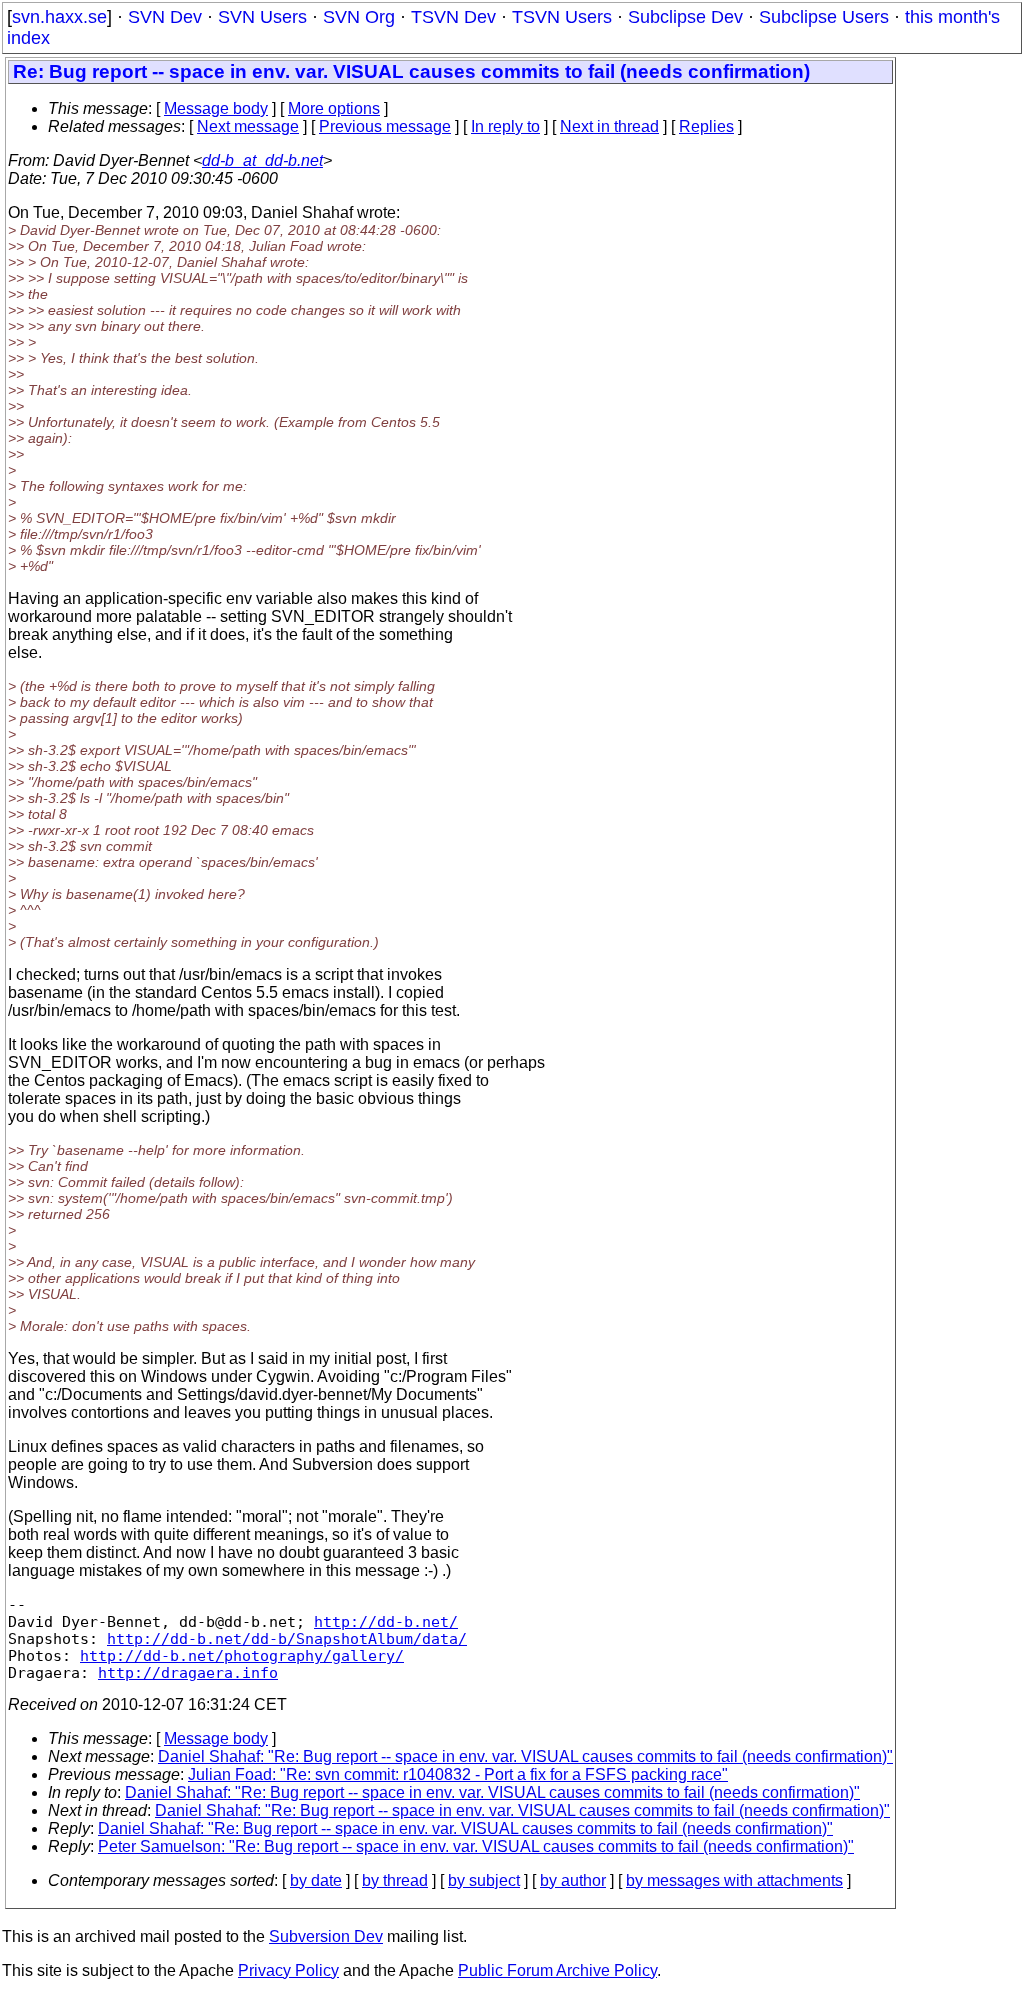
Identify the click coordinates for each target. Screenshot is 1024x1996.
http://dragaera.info (188, 1672)
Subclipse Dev (685, 17)
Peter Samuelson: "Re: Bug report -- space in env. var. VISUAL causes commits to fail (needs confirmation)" (476, 1846)
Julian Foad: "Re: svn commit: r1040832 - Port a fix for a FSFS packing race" (458, 1774)
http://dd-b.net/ (386, 1621)
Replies (706, 126)
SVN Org (359, 17)
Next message (248, 126)
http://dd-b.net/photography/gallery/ (242, 1655)
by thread (395, 1880)
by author (573, 1880)
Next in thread (609, 126)
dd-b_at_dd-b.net (262, 160)
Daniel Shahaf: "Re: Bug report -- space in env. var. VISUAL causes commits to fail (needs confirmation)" (525, 1756)
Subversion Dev (326, 1936)
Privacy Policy (288, 1970)
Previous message (385, 126)
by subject (484, 1880)
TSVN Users (562, 17)
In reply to (505, 126)
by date (316, 1880)
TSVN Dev (453, 17)
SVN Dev (165, 17)
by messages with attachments (734, 1880)
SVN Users (262, 17)
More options (334, 108)
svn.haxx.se (59, 17)
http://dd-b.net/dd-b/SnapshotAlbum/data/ (287, 1638)
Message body (216, 108)
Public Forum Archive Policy (557, 1970)
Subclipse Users (824, 17)
